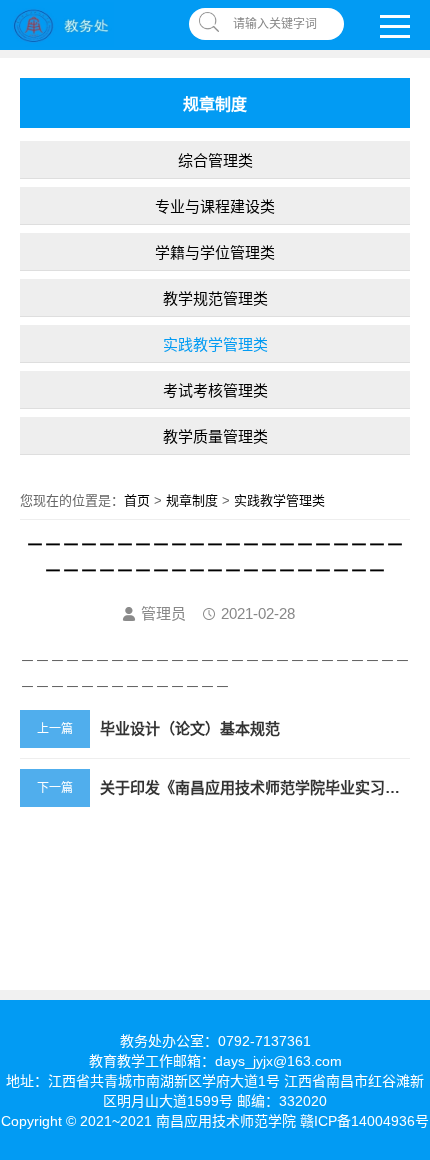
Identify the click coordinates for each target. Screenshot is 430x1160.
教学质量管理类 (215, 436)
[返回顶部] (409, 1023)
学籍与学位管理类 (215, 252)
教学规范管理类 (215, 298)
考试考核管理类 (215, 390)
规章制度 (192, 500)
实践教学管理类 (215, 344)
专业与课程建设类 (215, 206)
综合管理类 (215, 160)
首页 (137, 500)
